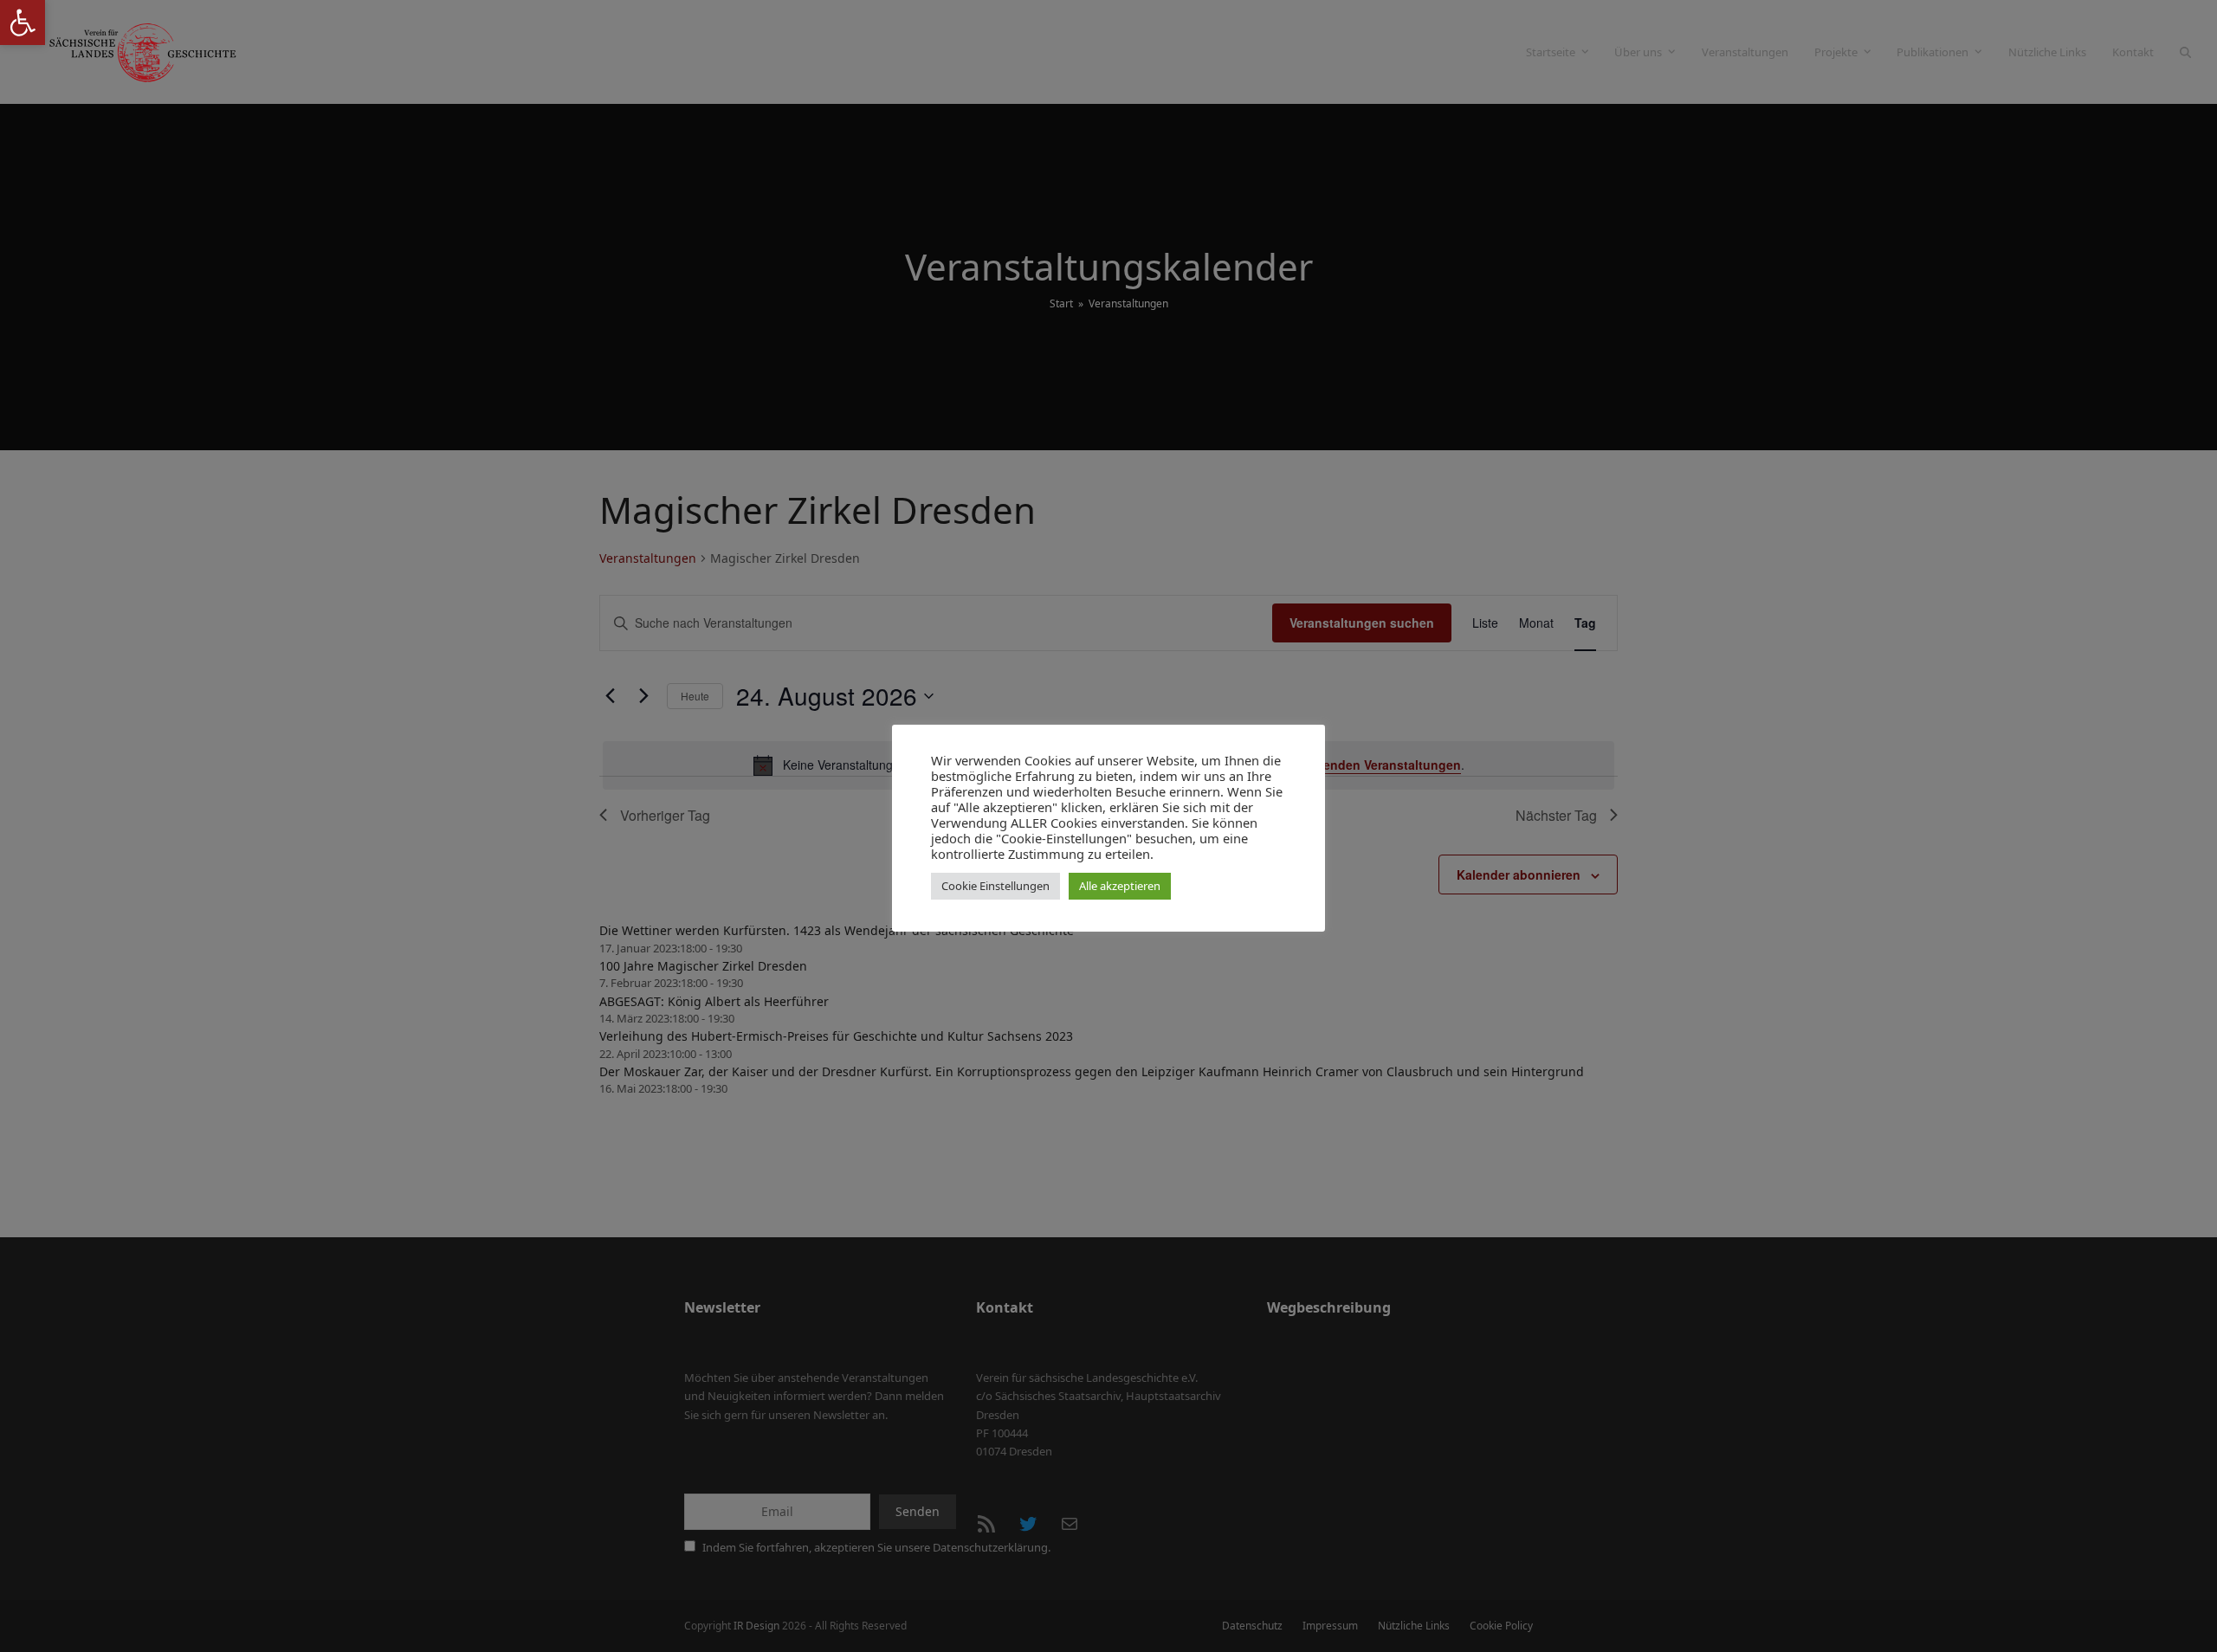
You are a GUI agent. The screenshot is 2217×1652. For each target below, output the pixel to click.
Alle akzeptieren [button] (1120, 886)
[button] (23, 23)
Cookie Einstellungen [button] (995, 886)
